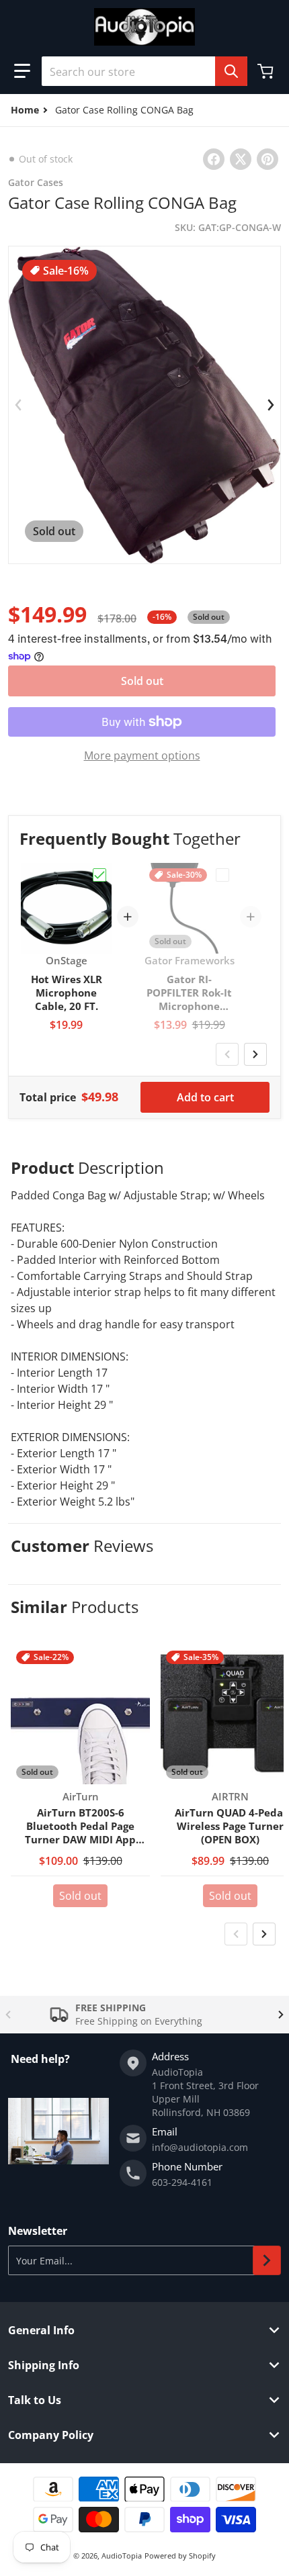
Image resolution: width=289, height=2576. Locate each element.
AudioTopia (122, 2556)
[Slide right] (271, 405)
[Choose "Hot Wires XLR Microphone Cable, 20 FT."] (99, 875)
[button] (22, 71)
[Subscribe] (267, 2260)
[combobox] (144, 71)
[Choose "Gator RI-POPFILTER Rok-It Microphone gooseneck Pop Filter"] (222, 875)
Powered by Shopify (180, 2556)
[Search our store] (231, 71)
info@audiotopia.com (200, 2147)
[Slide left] (18, 405)
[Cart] (267, 71)
